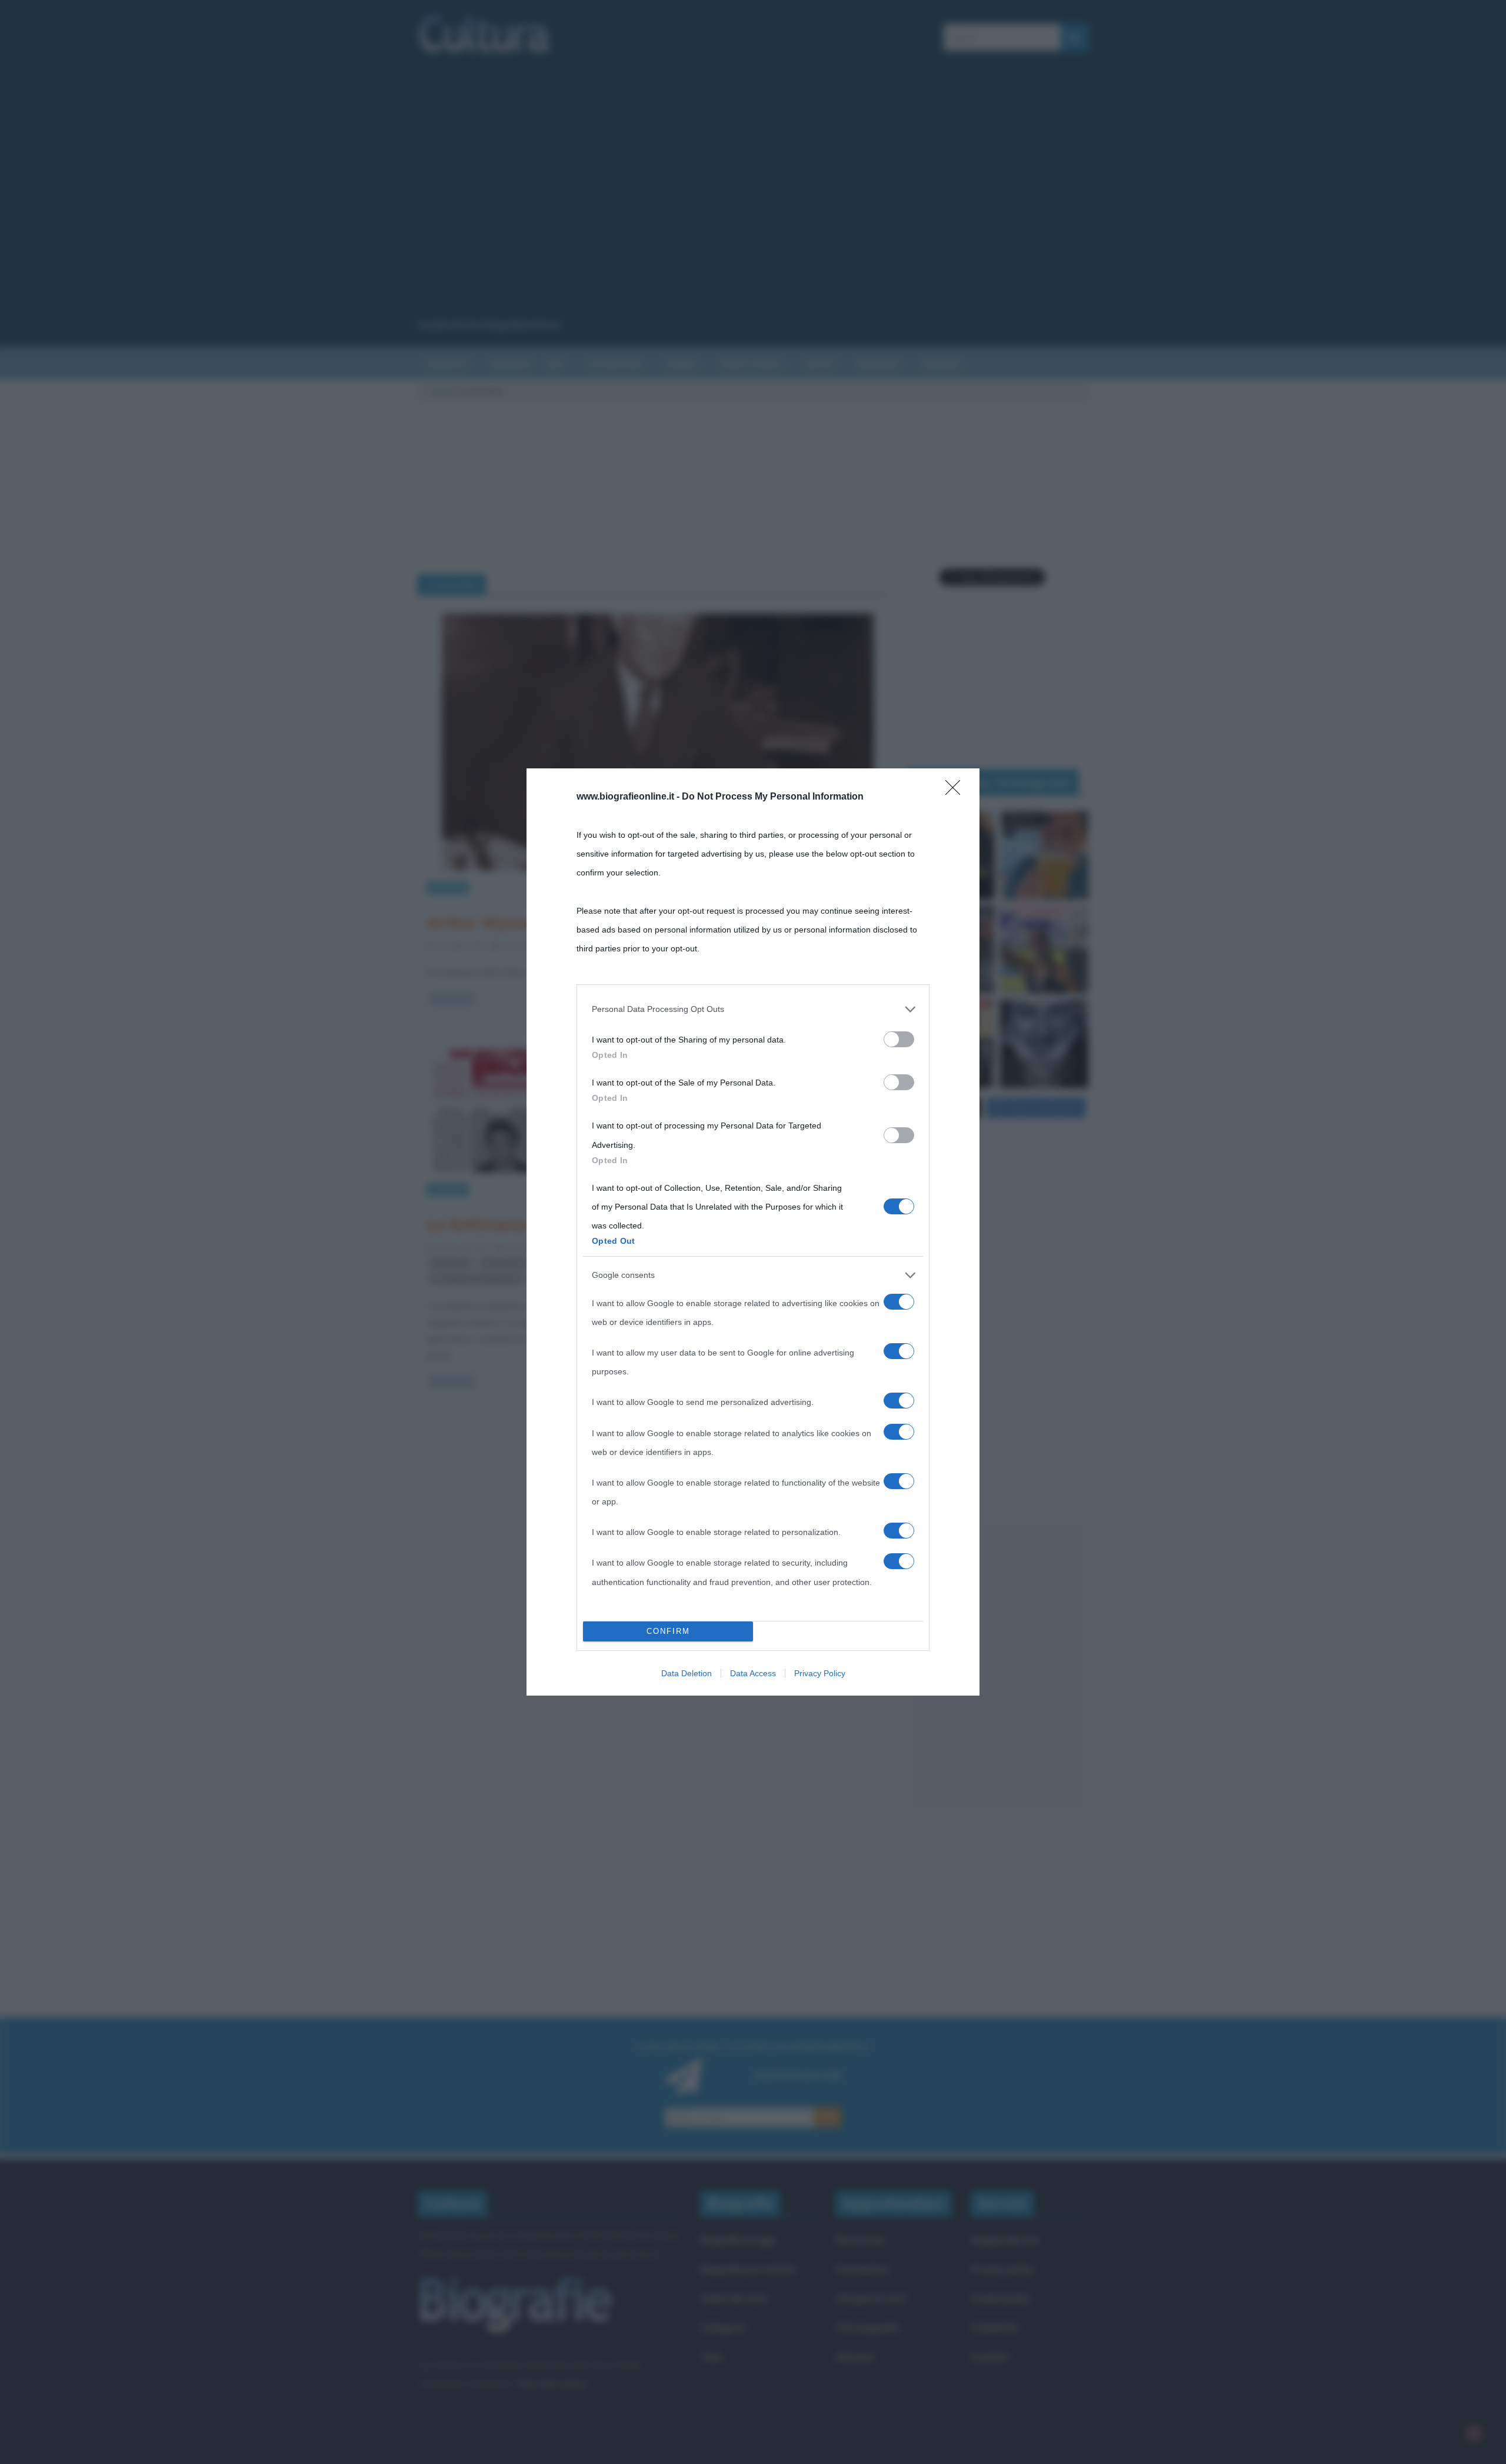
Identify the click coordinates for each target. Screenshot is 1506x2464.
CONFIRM (668, 1631)
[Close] (957, 791)
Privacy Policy (820, 1673)
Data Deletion (687, 1673)
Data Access (753, 1673)
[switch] (899, 1039)
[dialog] (753, 1232)
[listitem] (753, 1009)
